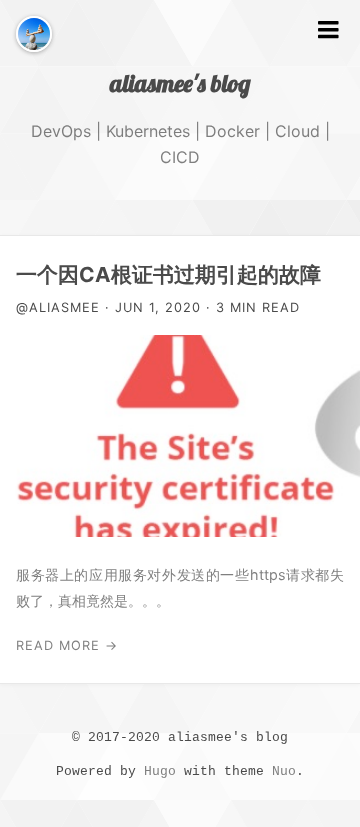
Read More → (67, 645)
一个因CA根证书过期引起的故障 (168, 274)
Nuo (284, 771)
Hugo (160, 771)
